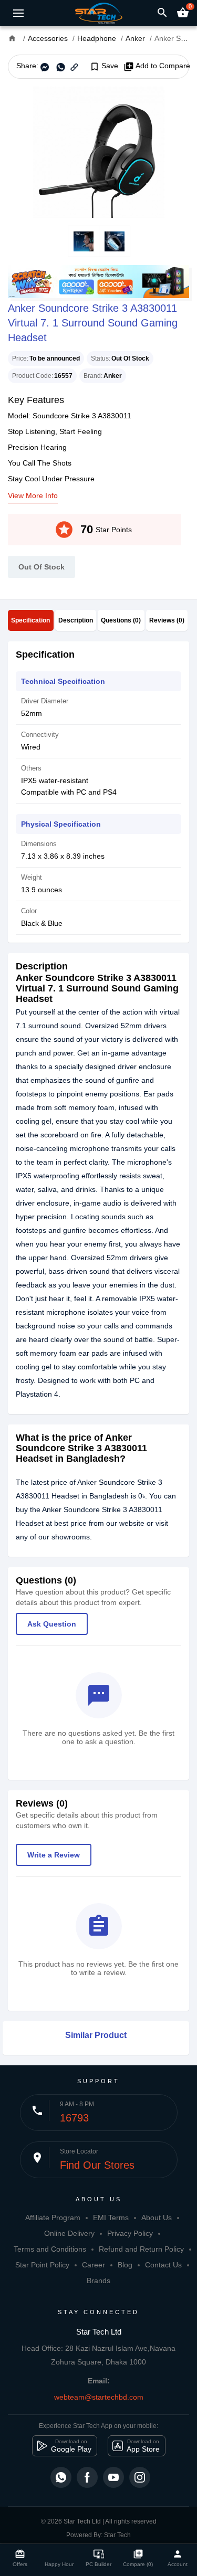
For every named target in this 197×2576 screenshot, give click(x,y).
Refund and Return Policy (141, 2249)
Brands (98, 2281)
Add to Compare (157, 66)
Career (94, 2265)
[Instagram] (140, 2477)
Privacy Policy (130, 2233)
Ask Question (52, 1624)
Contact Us (163, 2265)
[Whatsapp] (61, 2477)
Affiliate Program (53, 2218)
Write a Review (54, 1855)
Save (104, 66)
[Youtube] (113, 2477)
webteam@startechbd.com (99, 2397)
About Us (157, 2218)
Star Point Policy (42, 2265)
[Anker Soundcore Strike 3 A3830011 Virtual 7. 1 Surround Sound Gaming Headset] (98, 152)
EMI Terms (111, 2218)
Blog (125, 2265)
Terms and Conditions (50, 2249)
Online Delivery (69, 2233)
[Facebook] (87, 2477)
